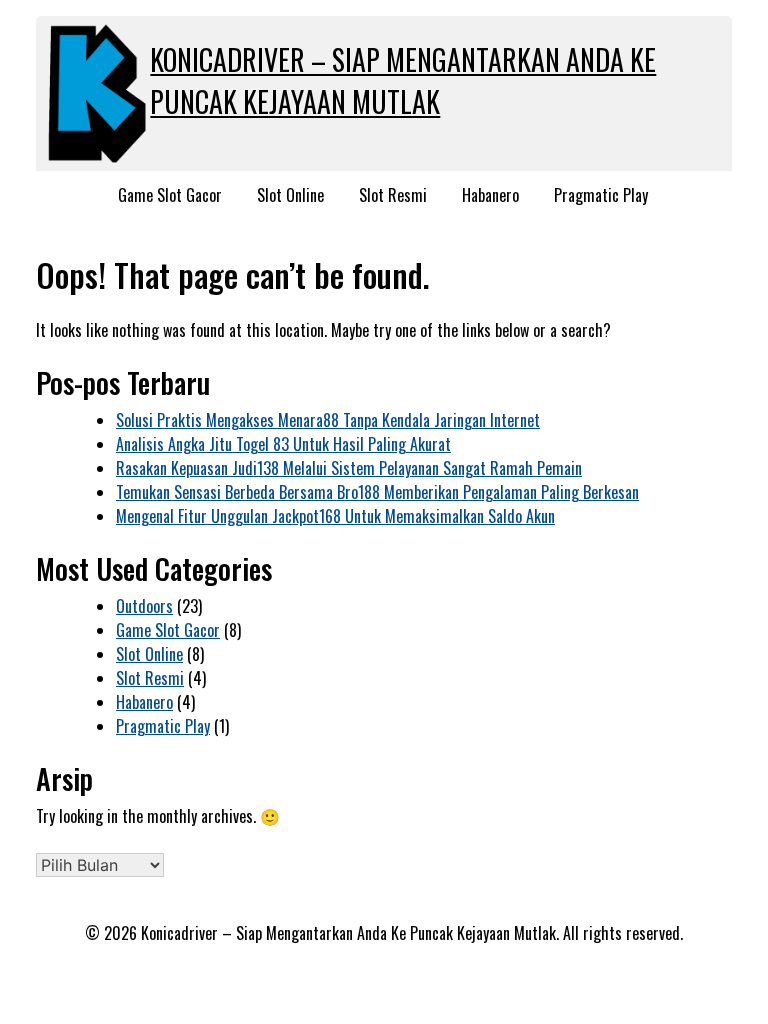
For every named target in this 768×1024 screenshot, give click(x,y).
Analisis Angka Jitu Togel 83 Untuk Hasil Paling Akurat (283, 444)
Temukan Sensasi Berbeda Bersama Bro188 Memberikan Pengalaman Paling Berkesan (377, 492)
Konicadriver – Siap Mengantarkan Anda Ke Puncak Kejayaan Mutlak (403, 80)
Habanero (490, 195)
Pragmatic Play (601, 195)
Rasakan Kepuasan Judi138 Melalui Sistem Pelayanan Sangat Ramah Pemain (349, 468)
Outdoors (144, 606)
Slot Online (290, 195)
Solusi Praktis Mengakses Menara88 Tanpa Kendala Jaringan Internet (328, 420)
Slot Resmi (393, 195)
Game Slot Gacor (170, 195)
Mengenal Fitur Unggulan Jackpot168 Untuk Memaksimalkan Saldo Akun (335, 516)
